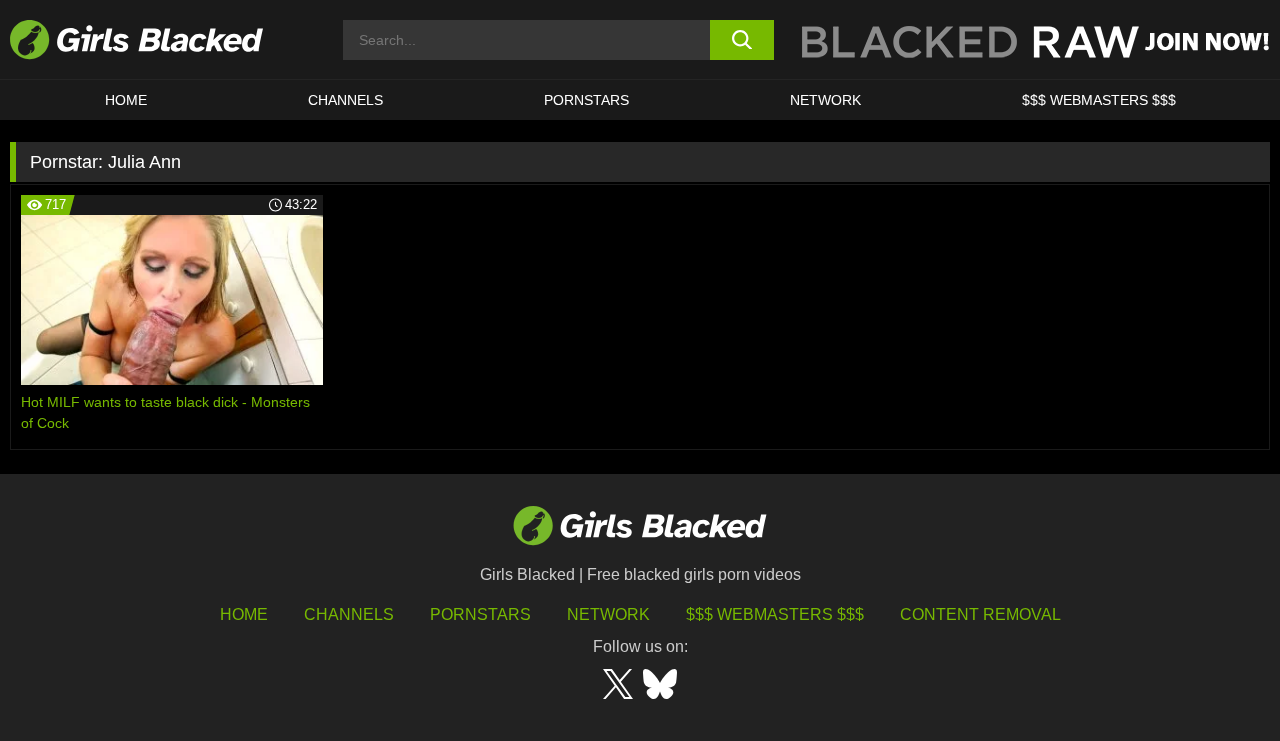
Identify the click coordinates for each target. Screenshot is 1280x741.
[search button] (742, 40)
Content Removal (980, 614)
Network (825, 100)
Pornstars (480, 614)
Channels (345, 100)
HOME (126, 100)
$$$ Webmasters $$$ (1099, 100)
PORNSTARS (586, 100)
